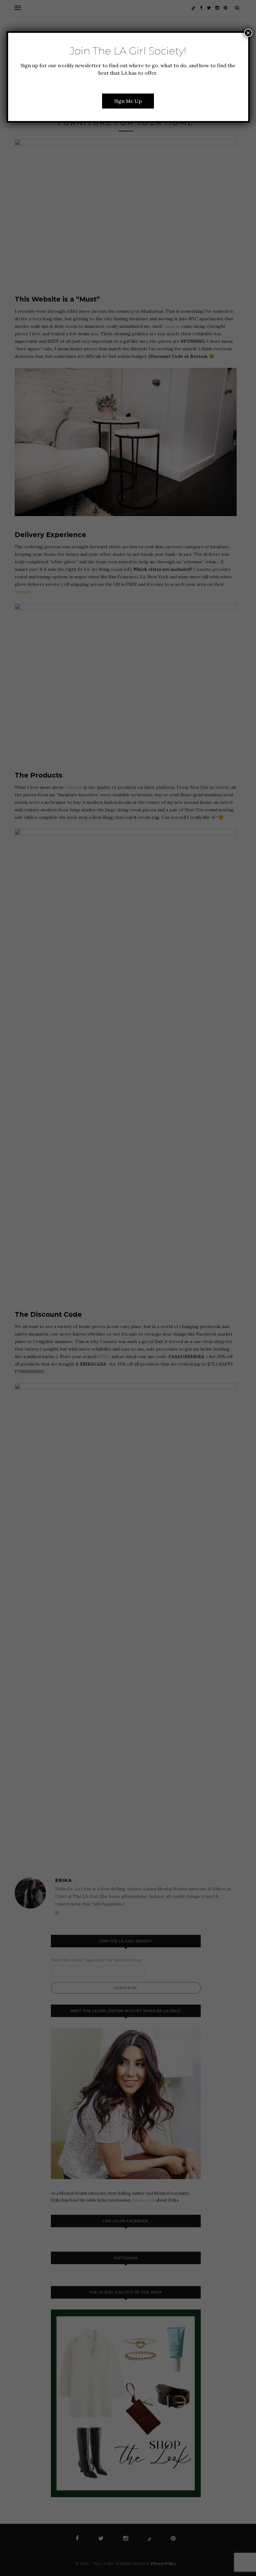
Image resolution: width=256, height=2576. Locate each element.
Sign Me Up (128, 101)
